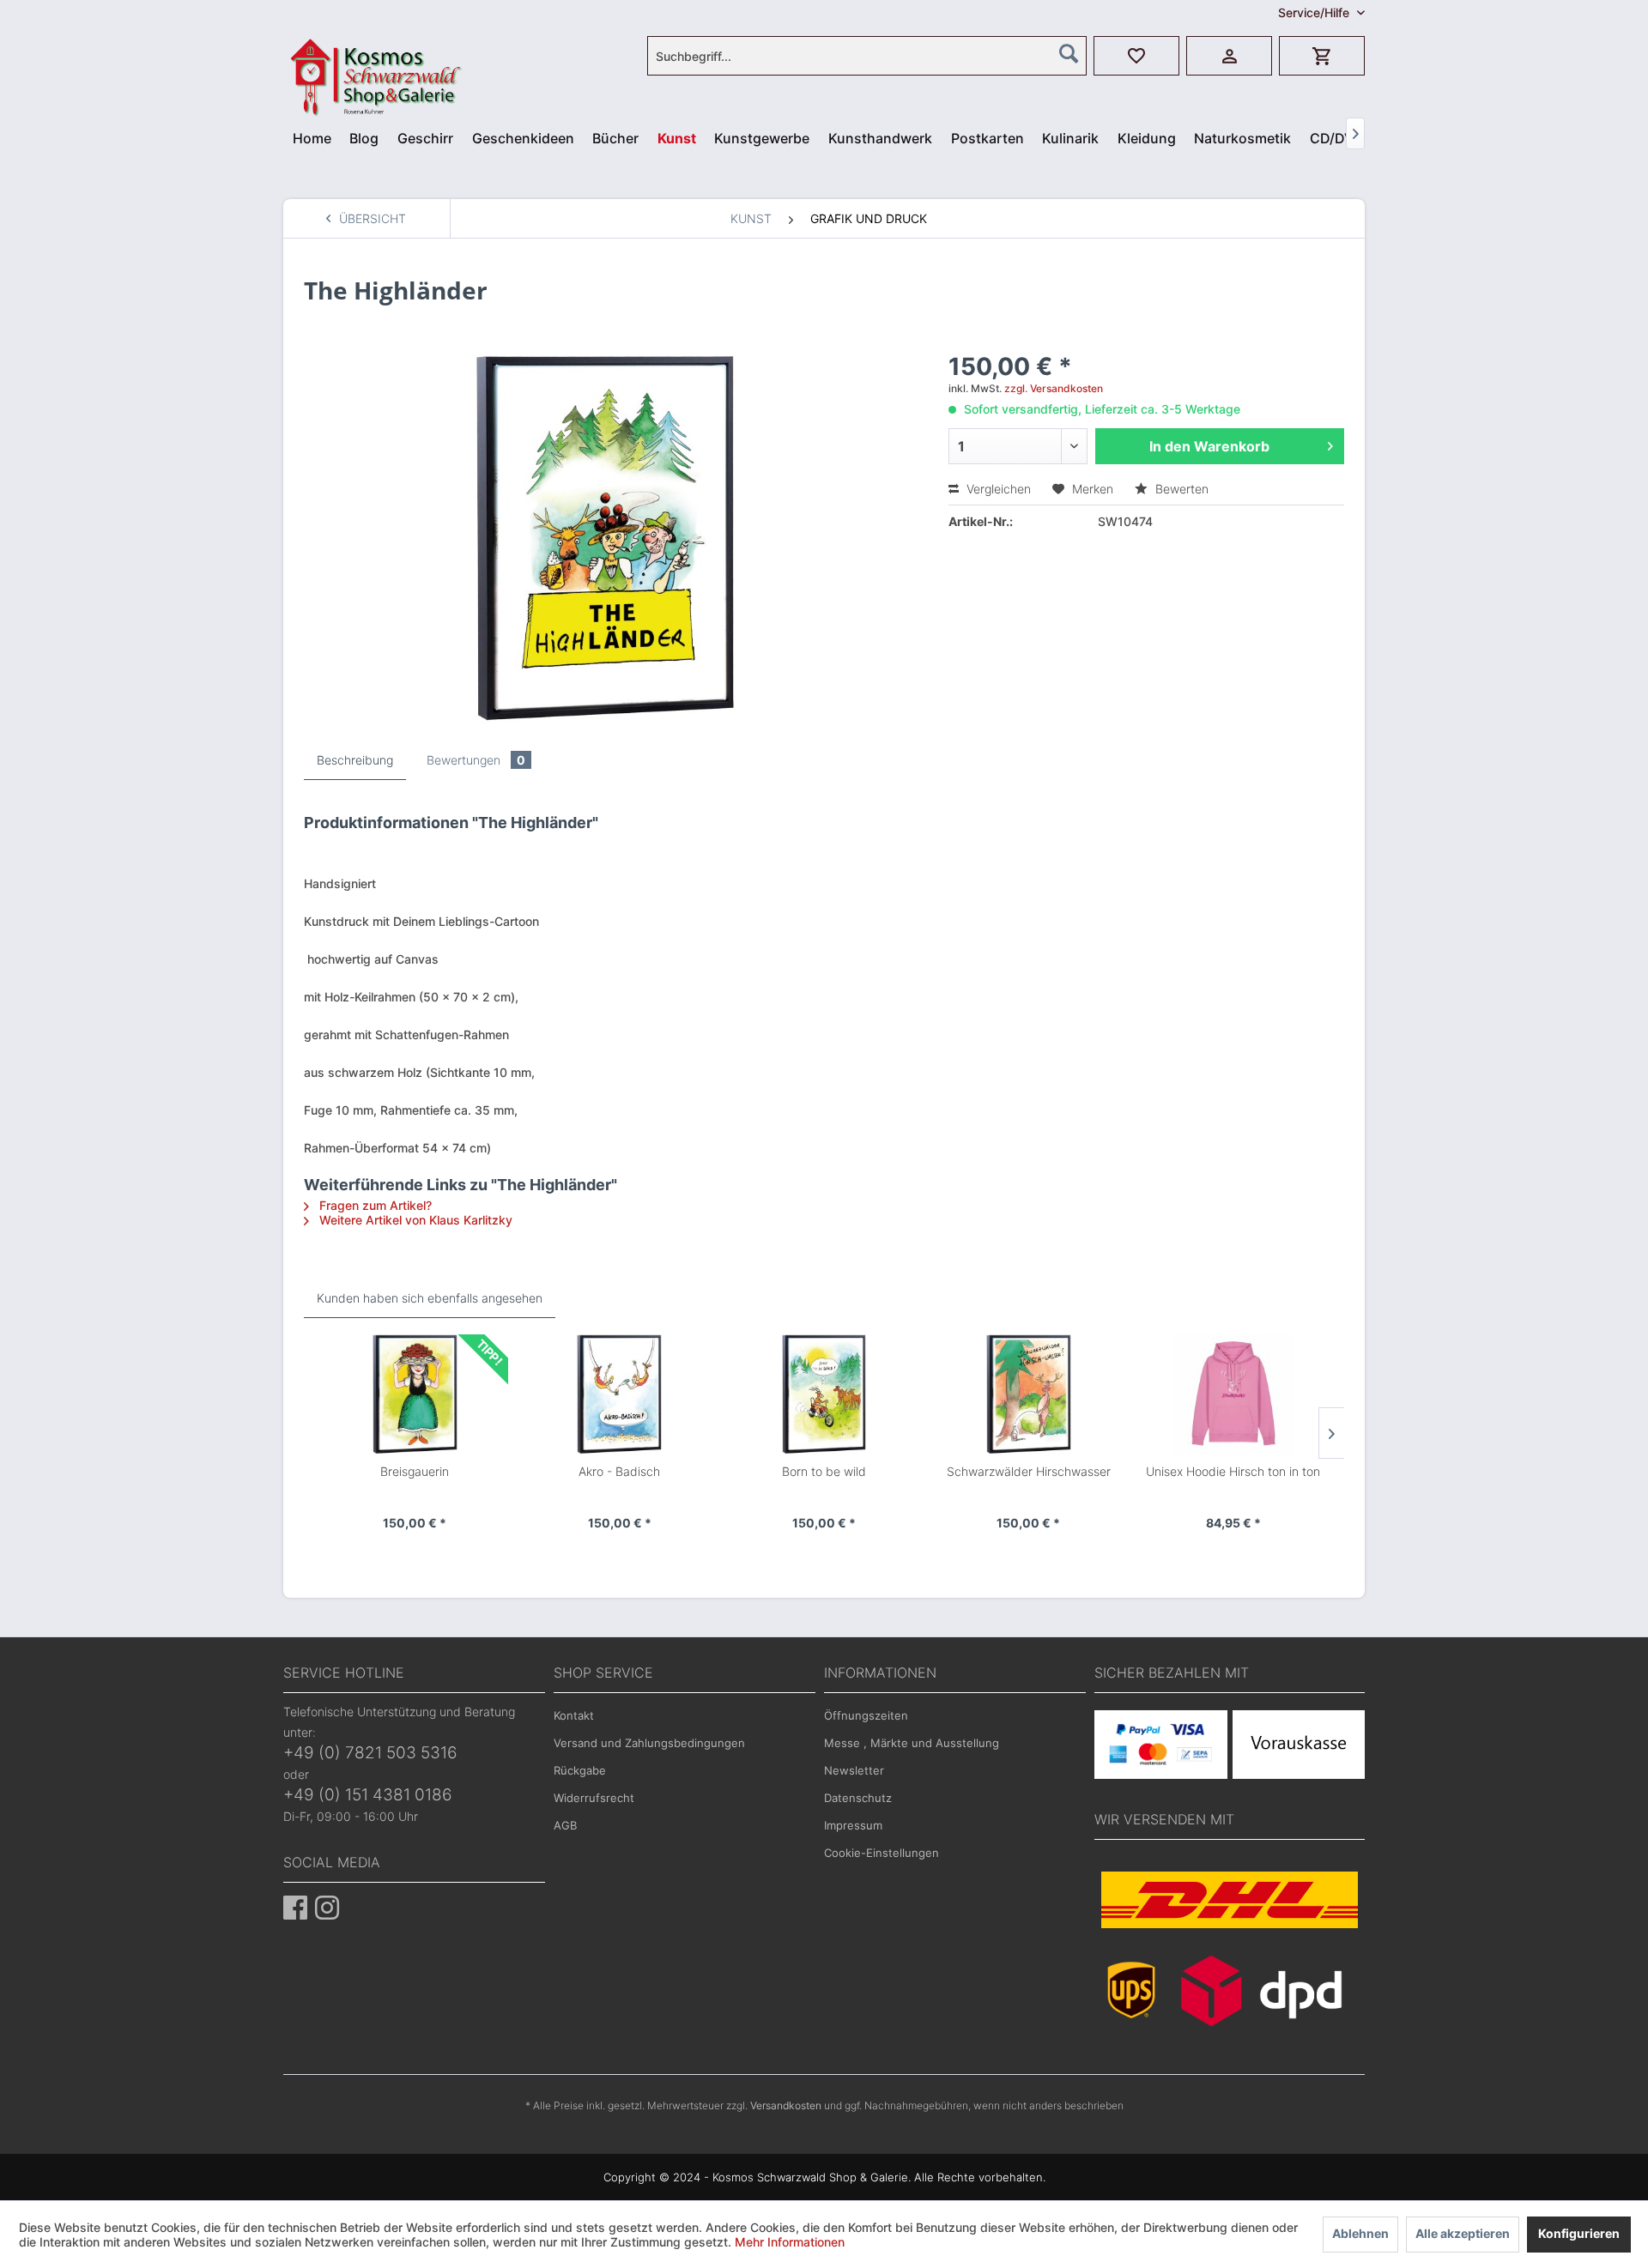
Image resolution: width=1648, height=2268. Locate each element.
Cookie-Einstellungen (882, 1853)
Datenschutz (858, 1798)
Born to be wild (824, 1471)
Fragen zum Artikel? (374, 1205)
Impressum (853, 1825)
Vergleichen (997, 489)
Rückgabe (580, 1770)
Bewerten (1180, 489)
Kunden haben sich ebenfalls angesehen (430, 1298)
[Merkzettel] (1136, 56)
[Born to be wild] (824, 1394)
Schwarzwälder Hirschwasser (1029, 1471)
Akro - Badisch (619, 1471)
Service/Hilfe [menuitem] (1315, 12)
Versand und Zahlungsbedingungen (649, 1743)
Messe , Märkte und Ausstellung (912, 1743)
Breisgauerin (415, 1471)
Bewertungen (476, 760)
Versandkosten (786, 2105)
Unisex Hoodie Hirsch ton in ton (1233, 1471)
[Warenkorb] (1322, 56)
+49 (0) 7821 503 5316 (370, 1753)
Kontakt (574, 1715)
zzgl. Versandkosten (1054, 388)
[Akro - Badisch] (619, 1394)
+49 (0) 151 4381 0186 (368, 1795)
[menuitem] (867, 56)
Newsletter (854, 1770)
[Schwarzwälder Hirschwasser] (1028, 1394)
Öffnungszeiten (866, 1715)
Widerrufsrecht (594, 1798)
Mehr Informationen (790, 2242)
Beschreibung (355, 760)
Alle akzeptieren (1463, 2233)
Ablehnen (1360, 2233)
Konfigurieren (1579, 2233)
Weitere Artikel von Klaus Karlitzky (414, 1220)
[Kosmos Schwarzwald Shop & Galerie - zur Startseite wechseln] (331, 47)
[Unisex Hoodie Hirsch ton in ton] (1233, 1394)
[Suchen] (1069, 53)
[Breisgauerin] (415, 1394)
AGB (565, 1825)
